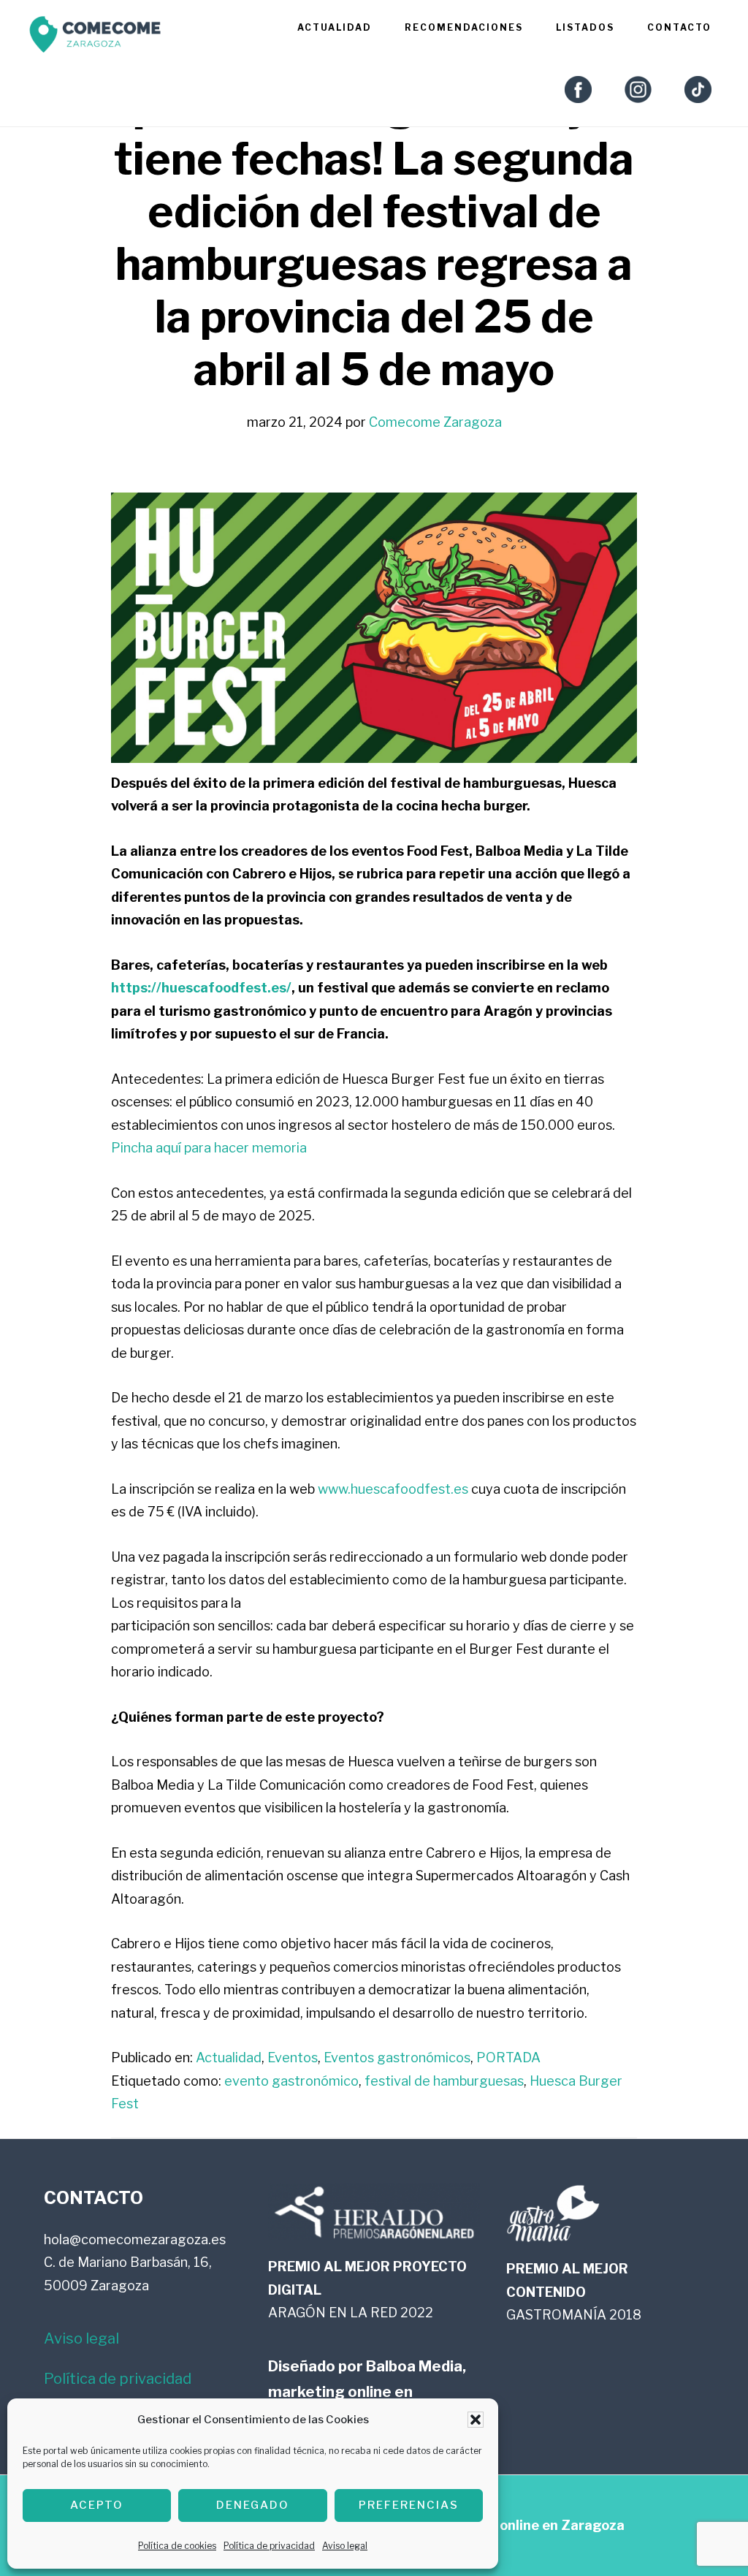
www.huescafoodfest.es (393, 1489)
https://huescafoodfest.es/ (201, 988)
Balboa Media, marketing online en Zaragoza (367, 2392)
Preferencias (409, 2505)
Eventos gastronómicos (397, 2058)
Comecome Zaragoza (95, 38)
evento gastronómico (291, 2081)
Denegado (253, 2505)
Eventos (293, 2058)
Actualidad (229, 2058)
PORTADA (508, 2058)
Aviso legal (345, 2546)
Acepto (97, 2505)
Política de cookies (177, 2546)
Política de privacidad (269, 2546)
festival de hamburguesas (444, 2081)
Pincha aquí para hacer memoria (209, 1148)
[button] (476, 2420)
